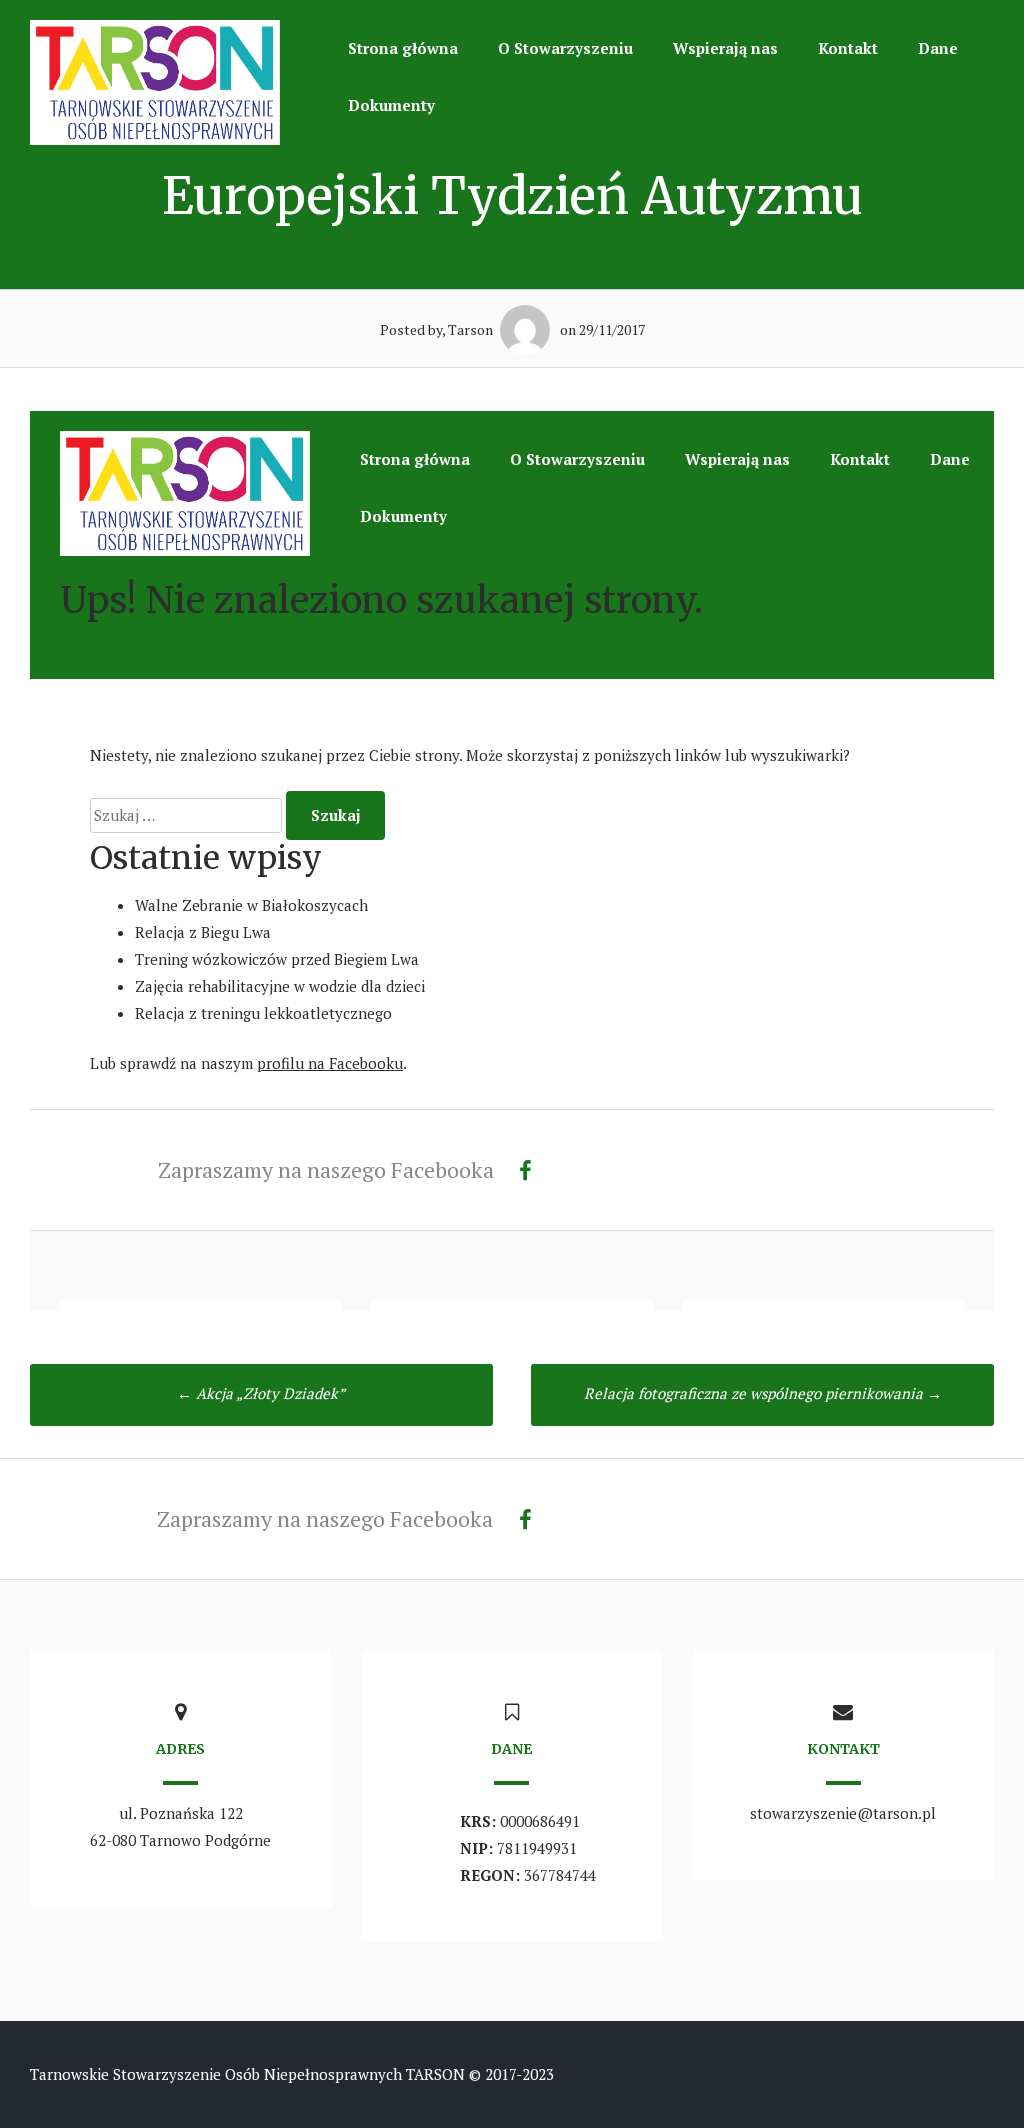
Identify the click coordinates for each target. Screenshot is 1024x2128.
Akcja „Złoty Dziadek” (261, 1393)
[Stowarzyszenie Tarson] (155, 139)
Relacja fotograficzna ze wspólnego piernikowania (763, 1393)
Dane (938, 48)
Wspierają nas (725, 48)
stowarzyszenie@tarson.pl (843, 1813)
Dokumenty (391, 105)
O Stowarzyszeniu (565, 48)
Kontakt (848, 48)
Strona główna (403, 48)
